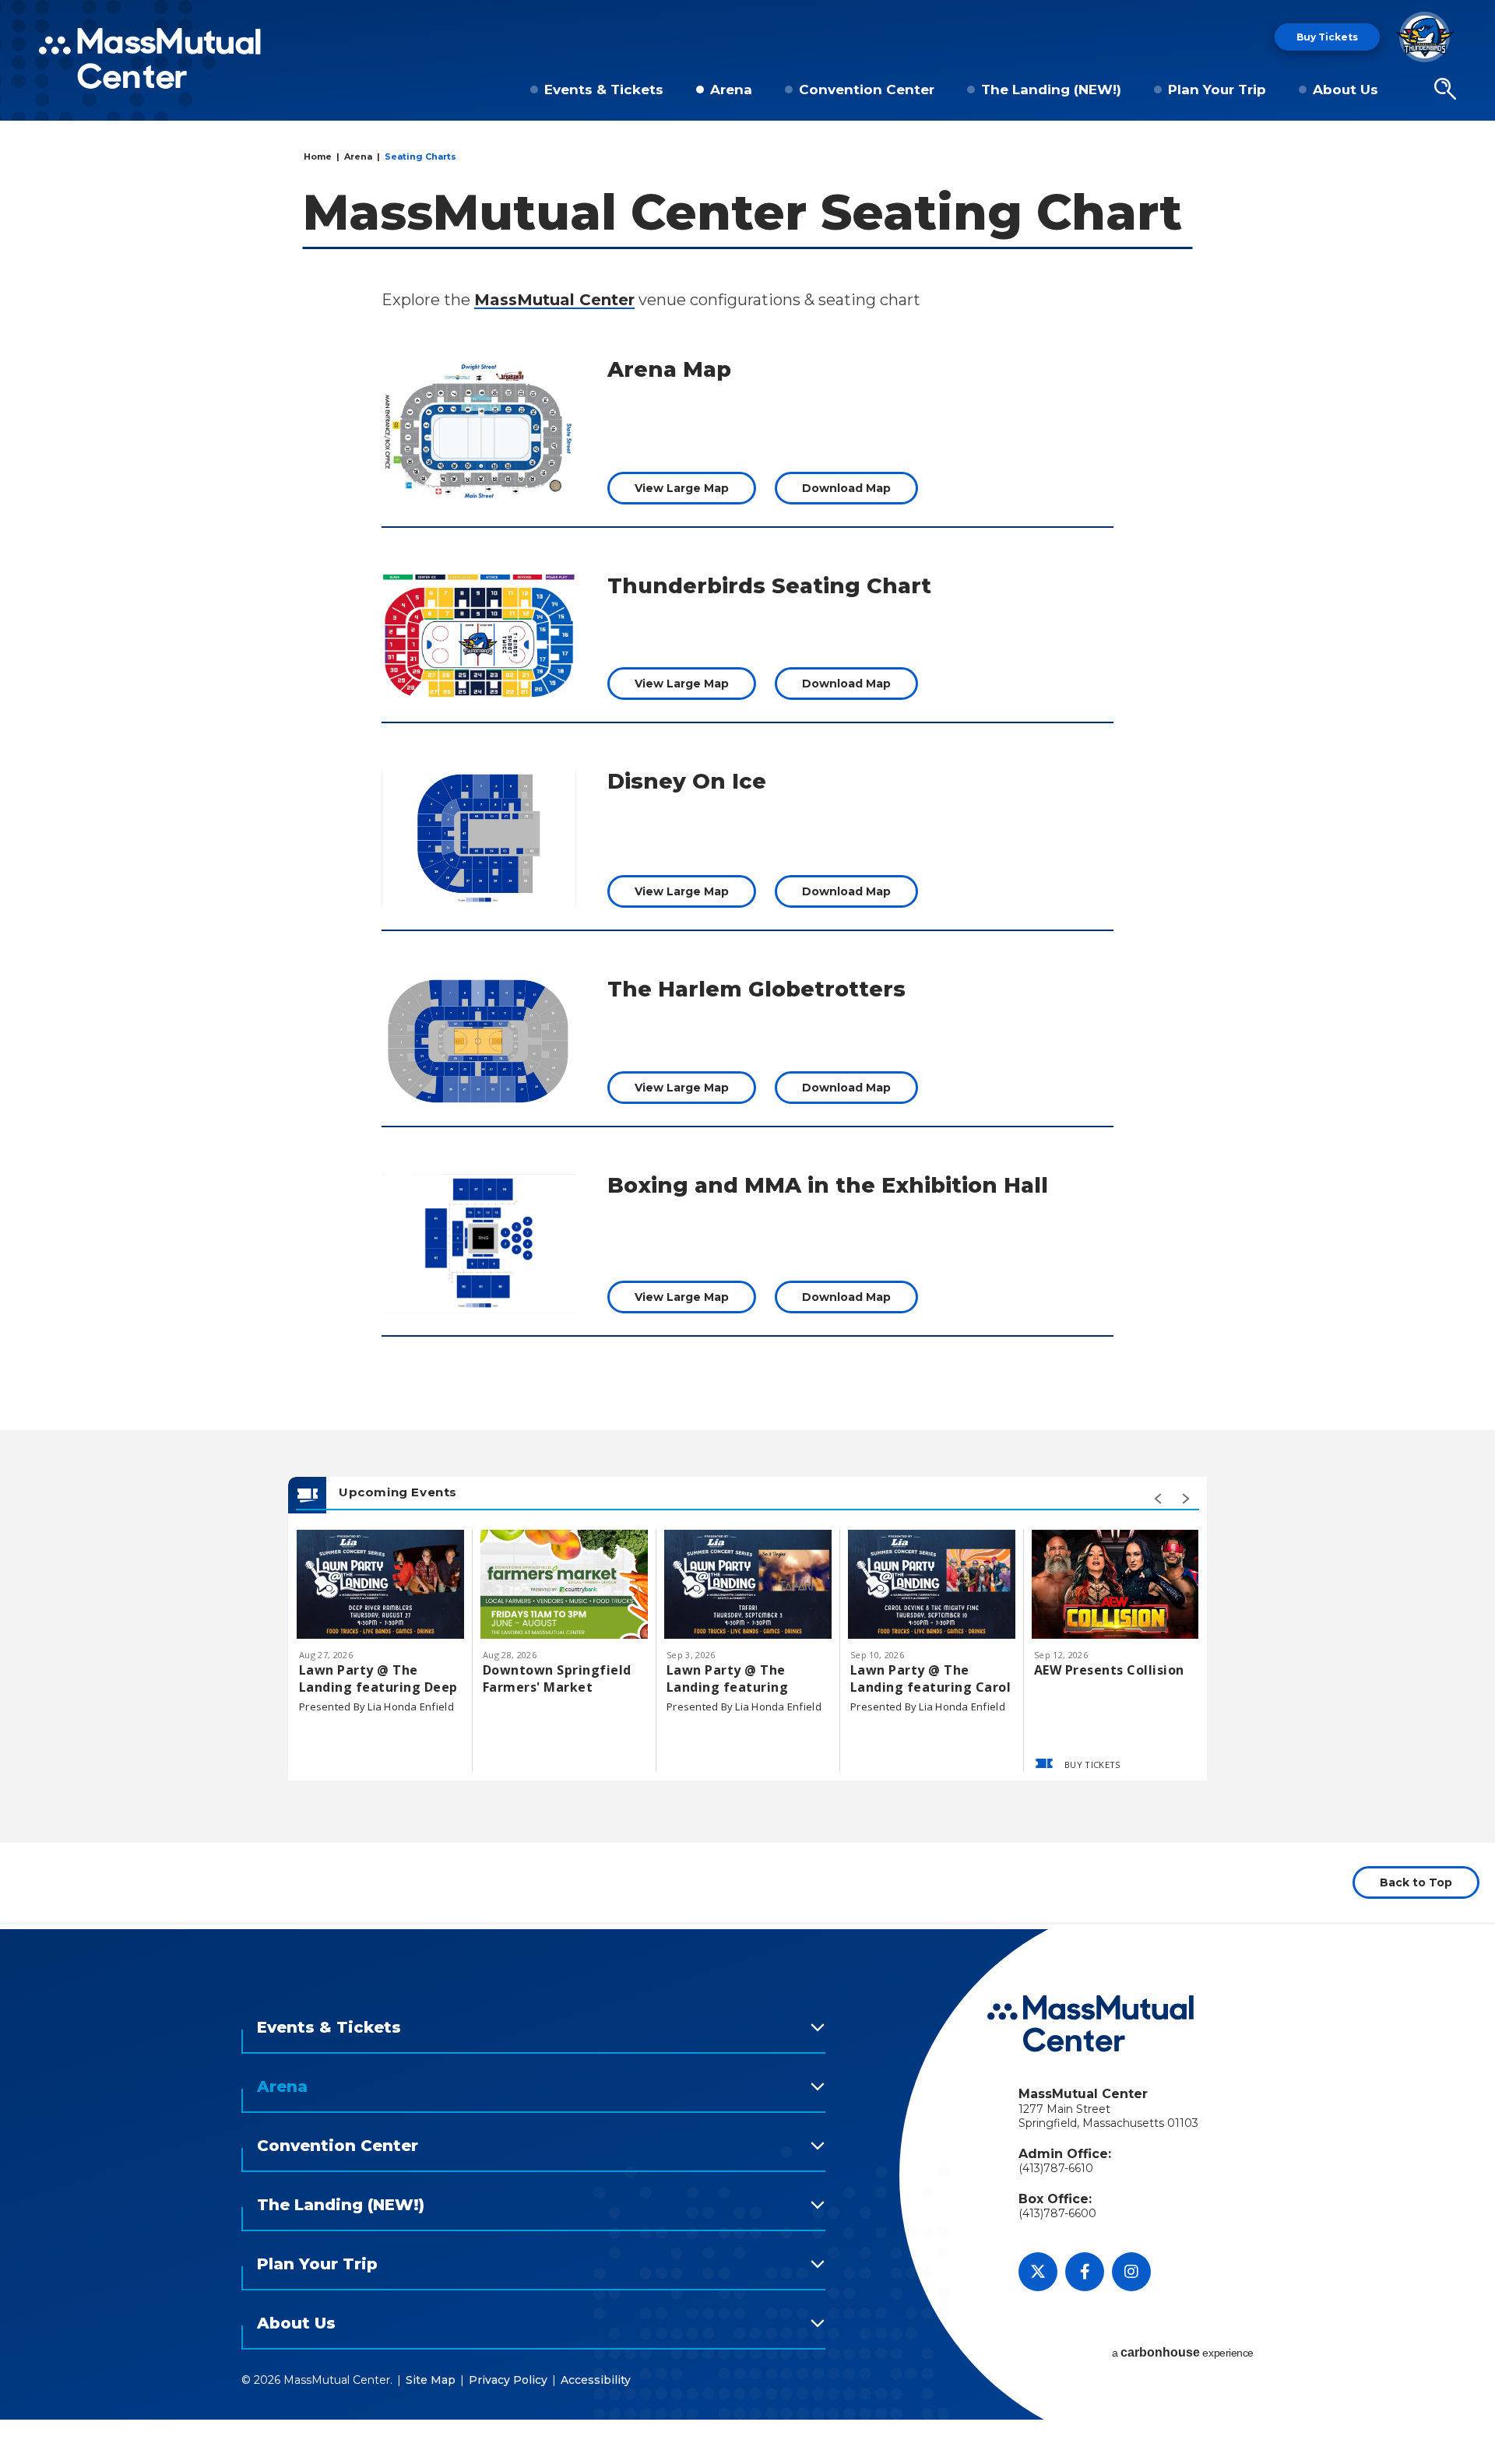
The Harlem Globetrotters (756, 989)
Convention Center (867, 90)
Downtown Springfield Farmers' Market (557, 1678)
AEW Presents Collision (1109, 1670)
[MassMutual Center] (150, 58)
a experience (1183, 2352)
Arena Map (669, 369)
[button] (1445, 90)
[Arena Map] (479, 431)
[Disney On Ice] (479, 839)
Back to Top (1416, 1882)
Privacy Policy (508, 2380)
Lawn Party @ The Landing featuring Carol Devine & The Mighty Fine (930, 1678)
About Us (1345, 90)
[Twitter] (1038, 2272)
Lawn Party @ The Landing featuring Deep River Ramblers (378, 1678)
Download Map (846, 488)
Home (318, 156)
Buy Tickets (1327, 37)
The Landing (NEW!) (1051, 90)
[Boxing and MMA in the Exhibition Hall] (479, 1244)
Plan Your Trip (1217, 90)
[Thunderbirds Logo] (1425, 37)
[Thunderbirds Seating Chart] (479, 637)
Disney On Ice (687, 781)
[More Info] (380, 1584)
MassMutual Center (554, 300)
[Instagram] (1131, 2272)
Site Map (431, 2380)
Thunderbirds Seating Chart (769, 586)
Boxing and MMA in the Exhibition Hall (828, 1185)
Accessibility (596, 2380)
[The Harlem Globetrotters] (479, 1041)
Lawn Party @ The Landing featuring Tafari (727, 1678)
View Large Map (682, 488)
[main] (747, 1029)
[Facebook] (1085, 2272)
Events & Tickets (604, 90)
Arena (731, 90)
